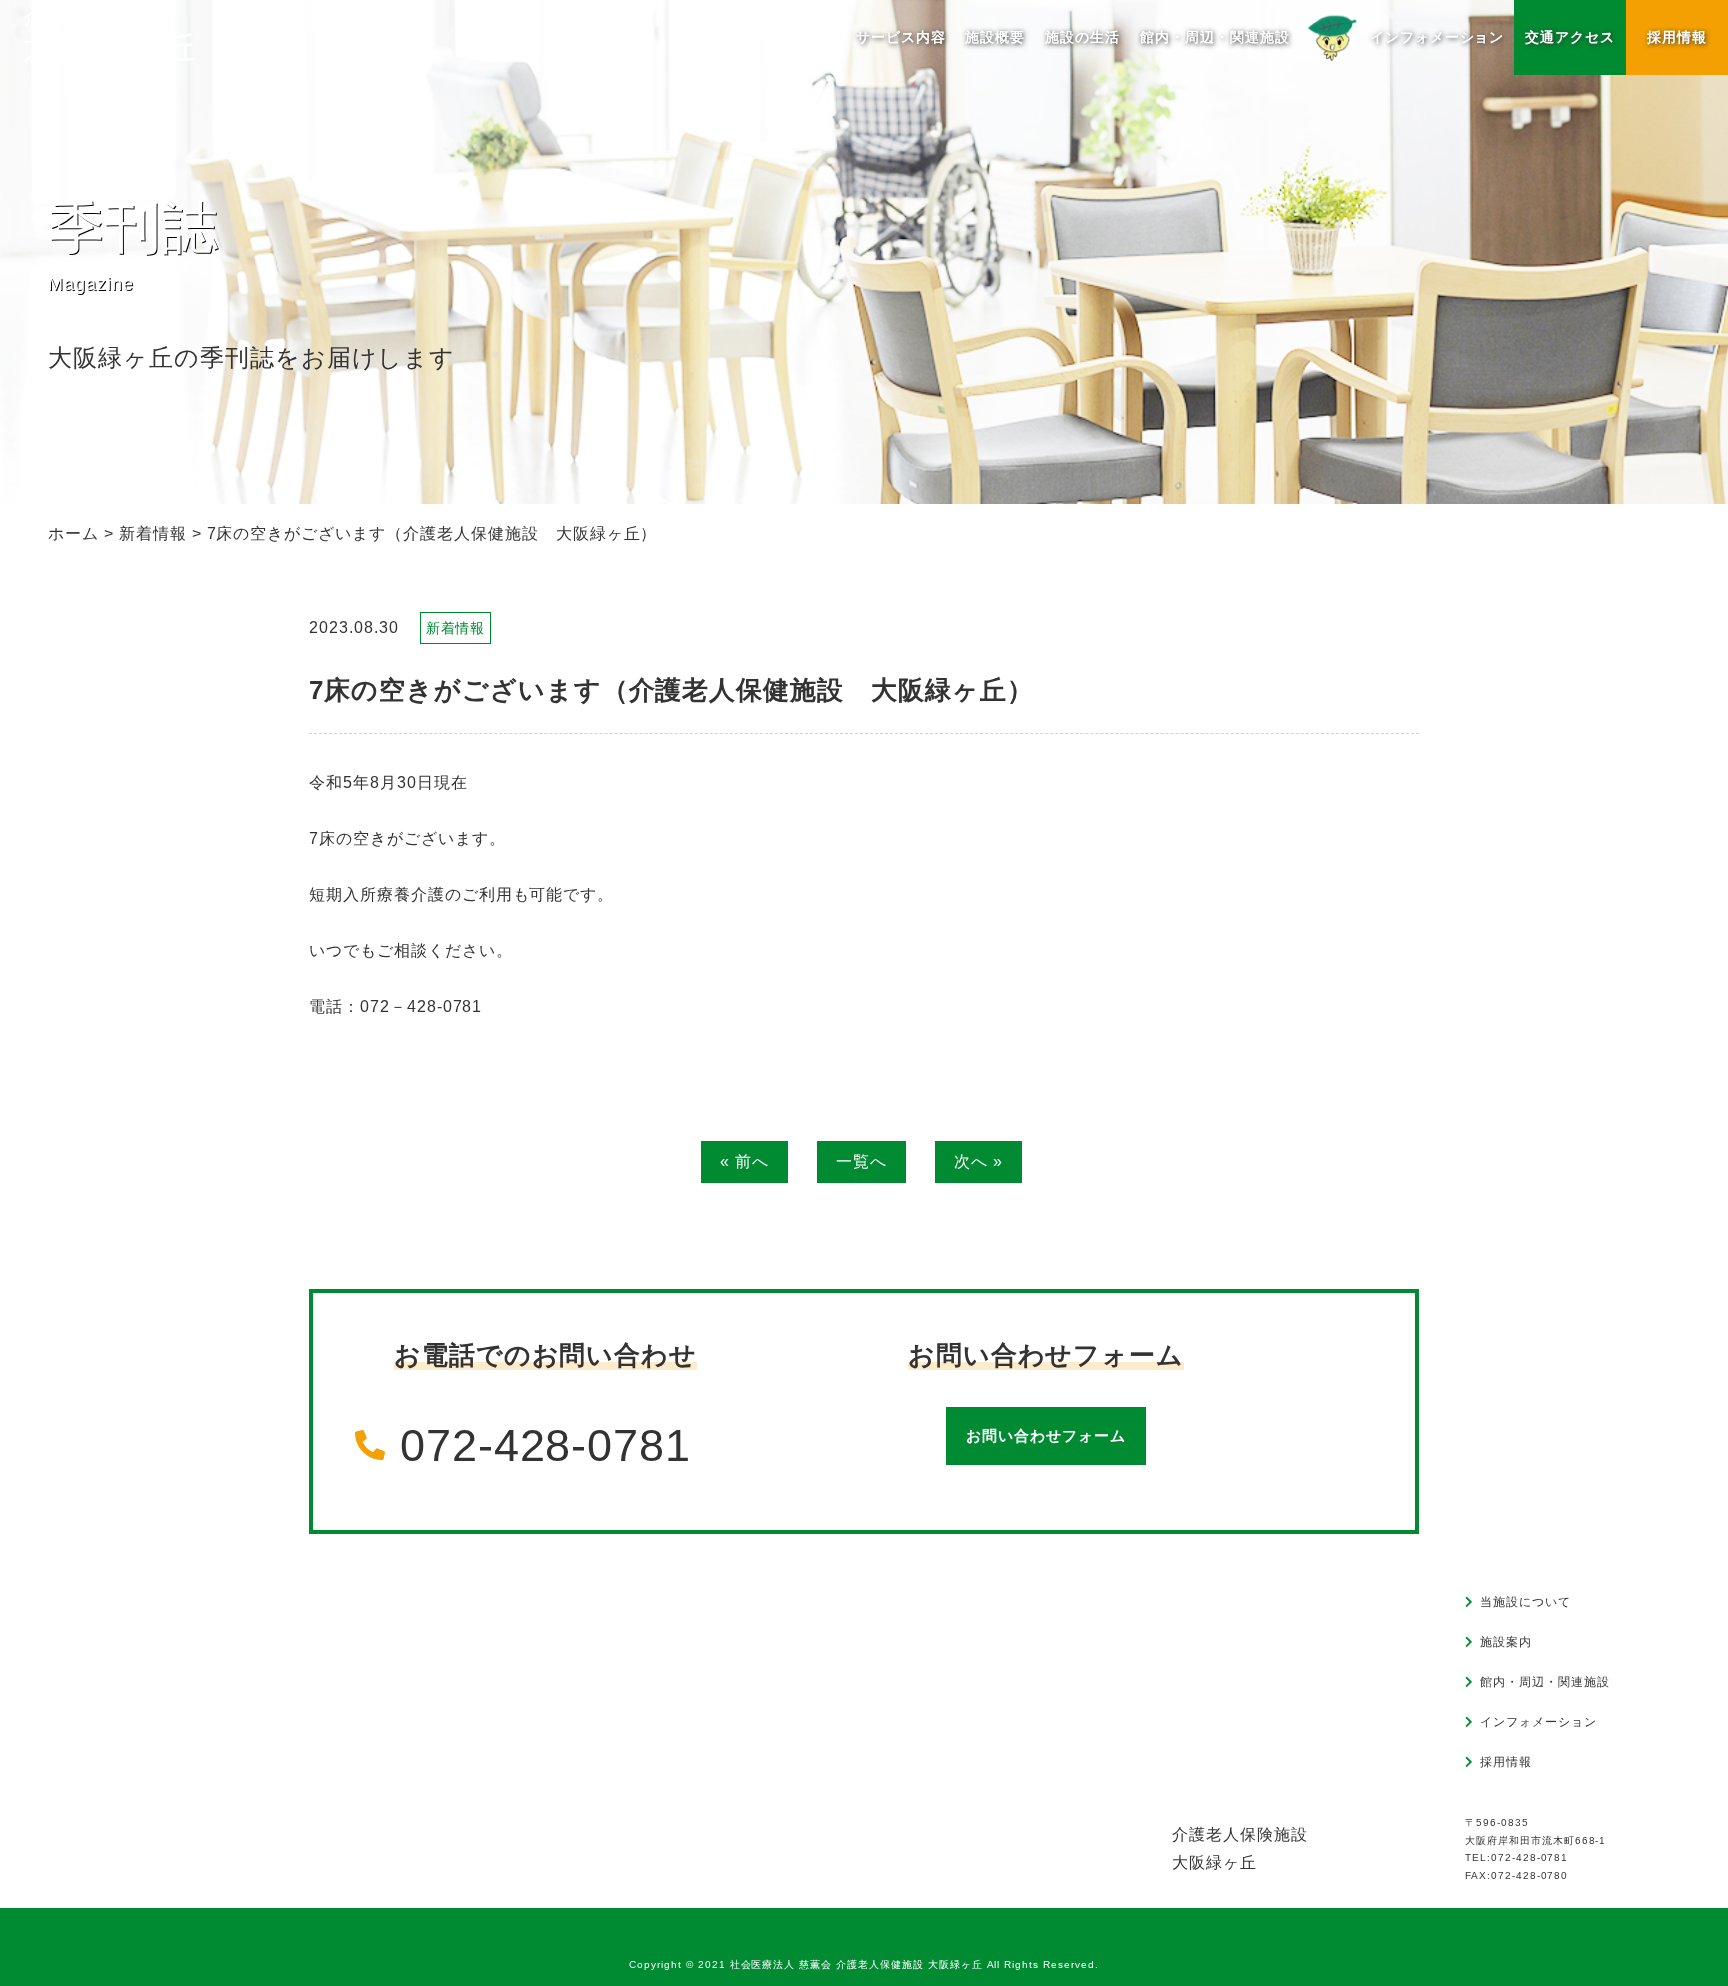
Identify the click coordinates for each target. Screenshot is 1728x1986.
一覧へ (861, 1161)
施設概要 (995, 37)
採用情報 (1677, 37)
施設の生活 (1082, 37)
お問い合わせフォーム (1046, 1435)
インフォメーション (1538, 1722)
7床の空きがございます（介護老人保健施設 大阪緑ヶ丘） (671, 690)
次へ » (978, 1161)
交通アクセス (1570, 37)
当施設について (1525, 1602)
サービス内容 (901, 37)
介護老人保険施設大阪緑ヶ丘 (1240, 1848)
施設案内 (1506, 1642)
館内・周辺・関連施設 (1215, 37)
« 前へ (744, 1161)
